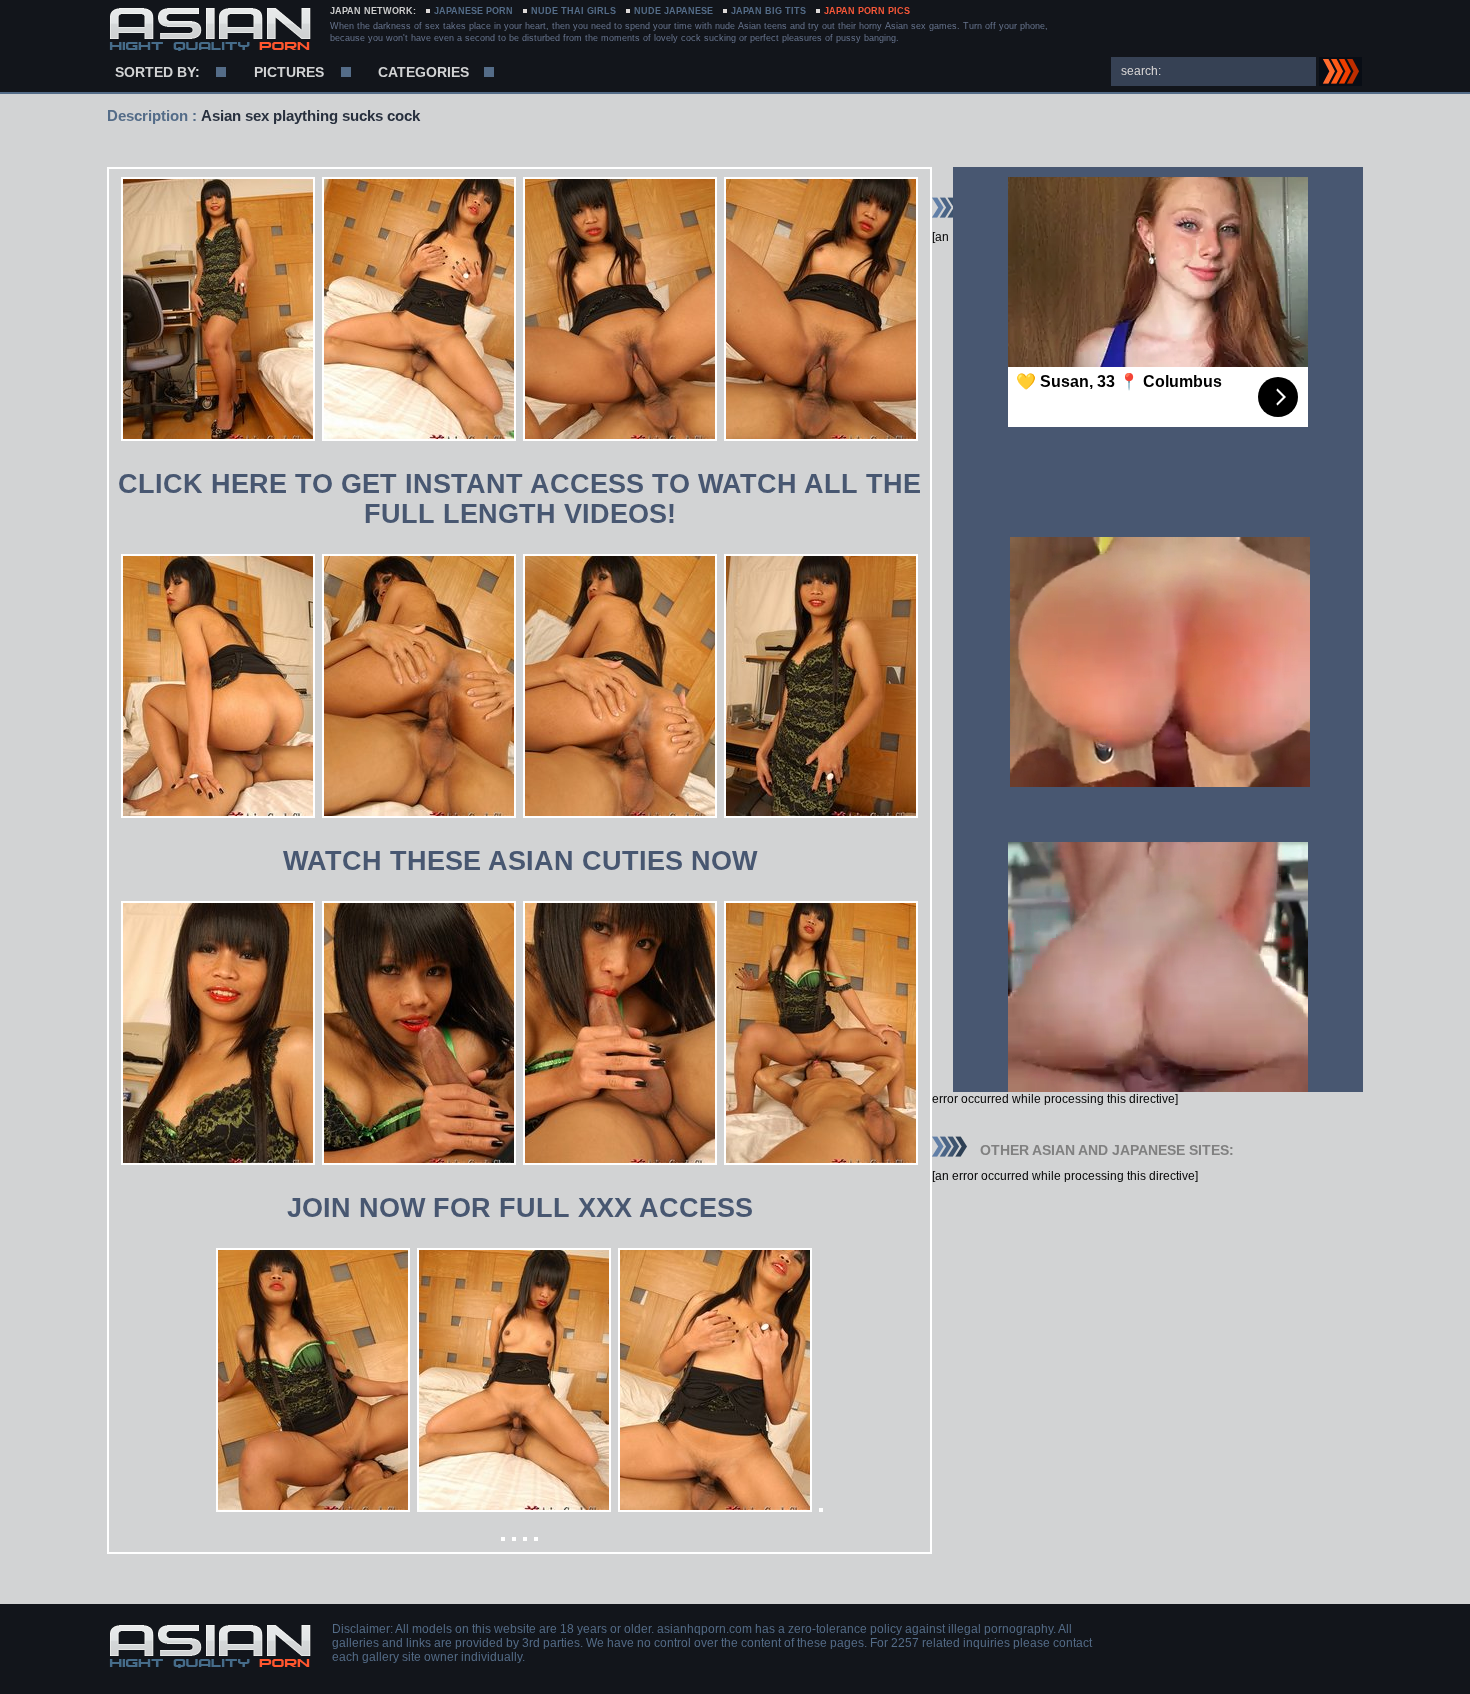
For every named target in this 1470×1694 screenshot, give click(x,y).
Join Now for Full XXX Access (520, 1208)
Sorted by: (157, 72)
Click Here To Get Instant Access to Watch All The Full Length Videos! (519, 499)
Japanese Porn (473, 11)
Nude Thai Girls (573, 11)
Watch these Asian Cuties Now (520, 861)
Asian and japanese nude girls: (209, 30)
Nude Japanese (673, 11)
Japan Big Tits (768, 11)
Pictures (289, 72)
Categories (423, 72)
